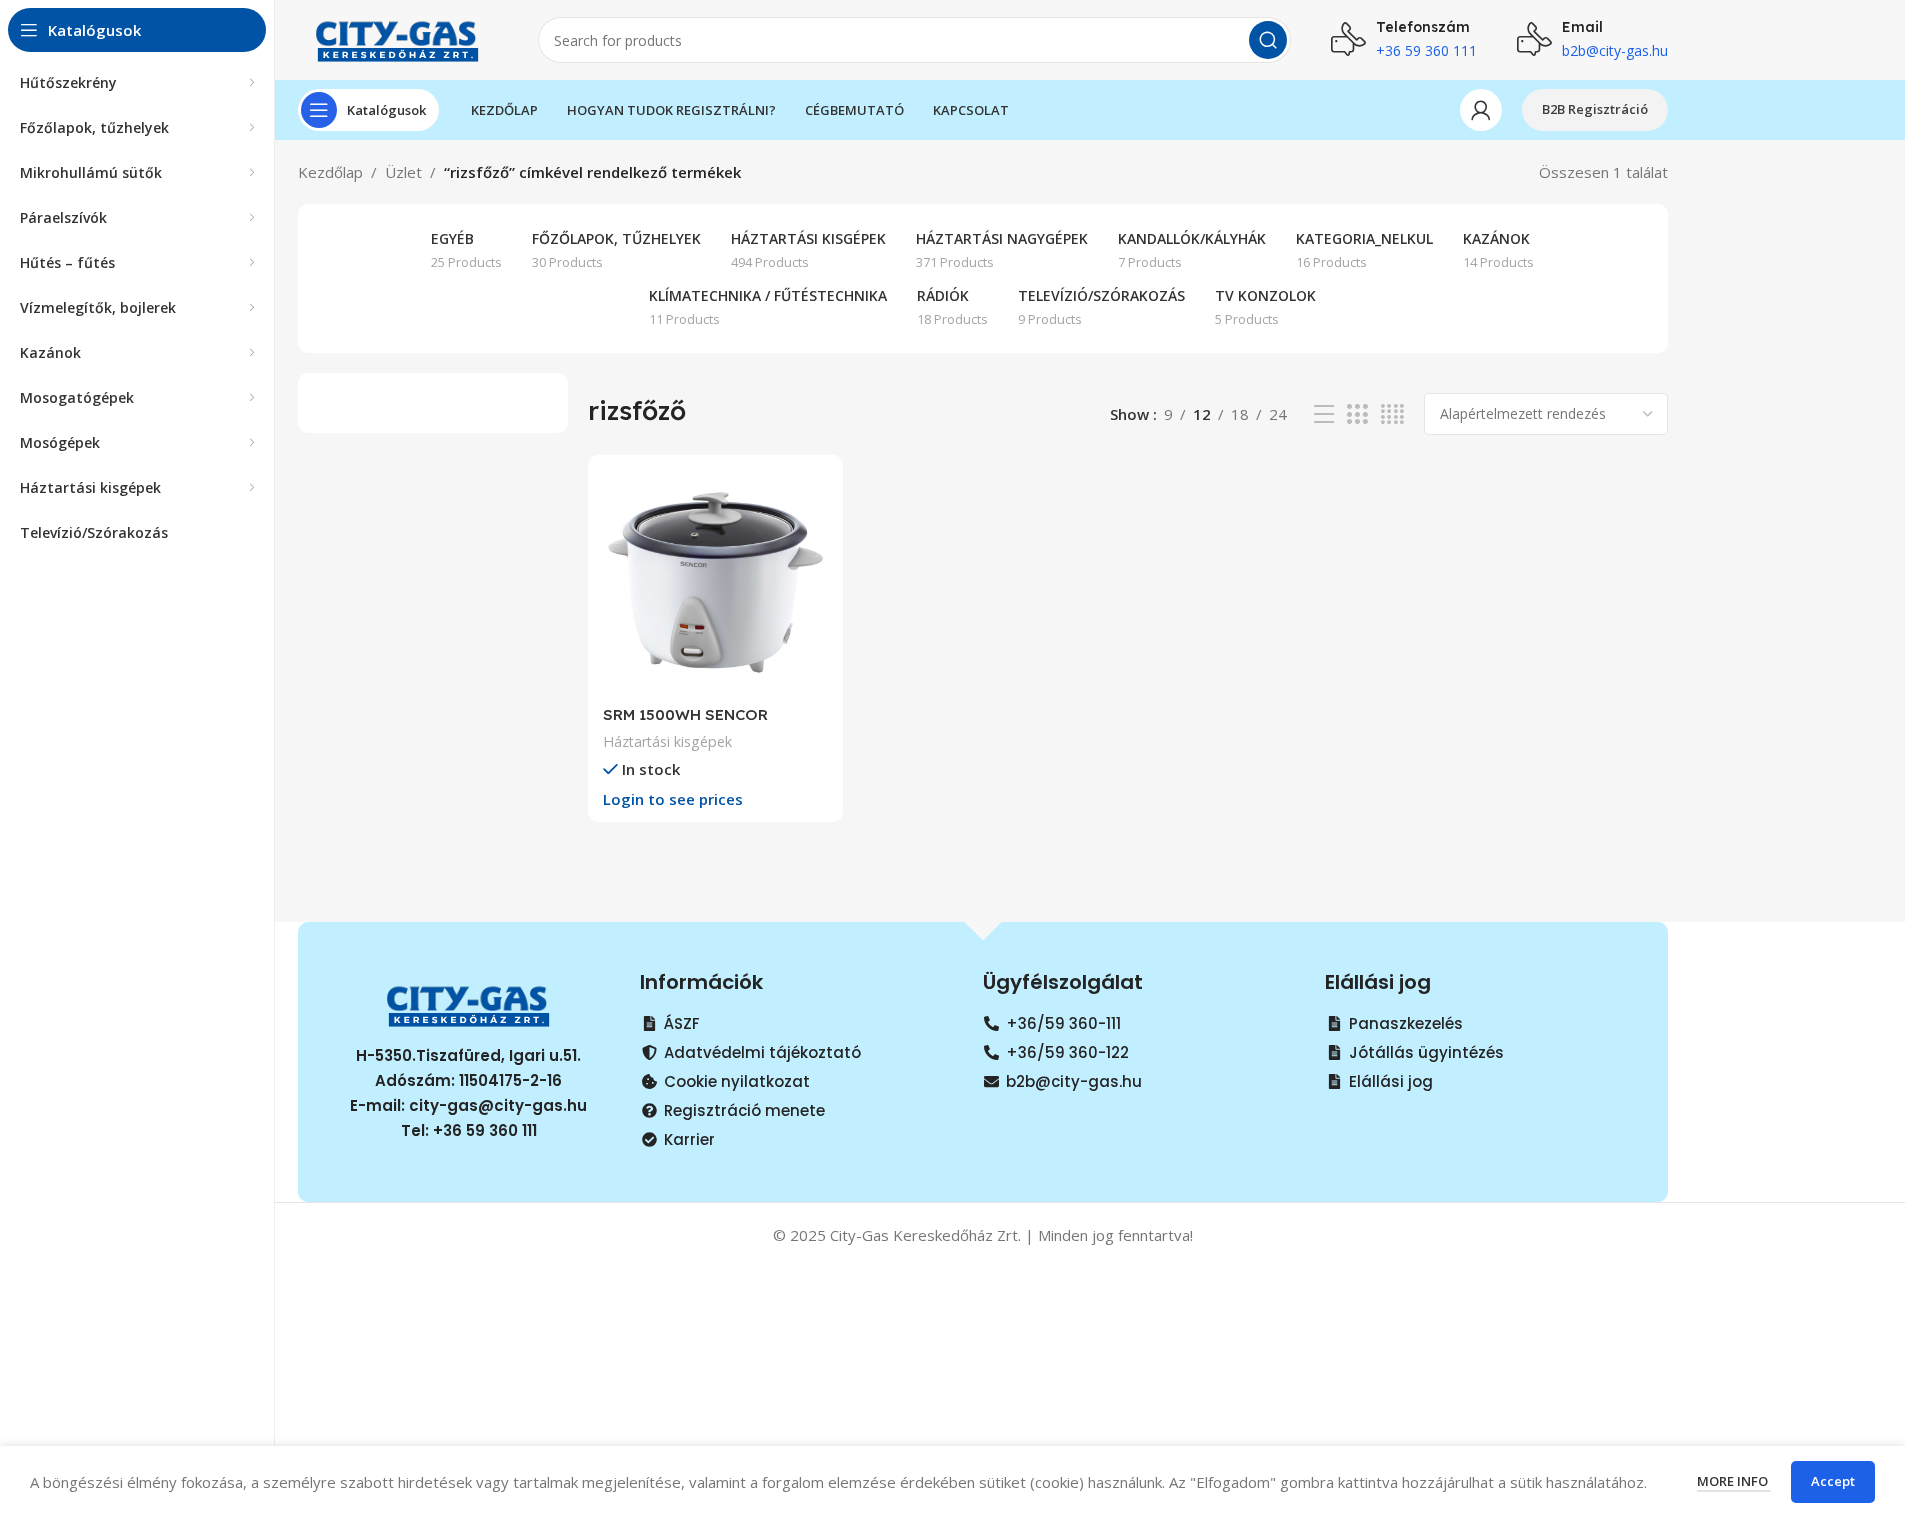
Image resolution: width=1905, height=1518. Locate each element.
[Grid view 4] (1392, 414)
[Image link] (469, 1003)
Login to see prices (673, 799)
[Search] (1268, 40)
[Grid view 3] (1357, 414)
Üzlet (403, 172)
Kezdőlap (330, 172)
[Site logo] (398, 38)
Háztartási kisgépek (667, 741)
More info (1734, 1481)
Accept (1833, 1481)
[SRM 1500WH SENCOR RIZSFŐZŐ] (715, 582)
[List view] (1324, 414)
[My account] (1481, 110)
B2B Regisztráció (1595, 109)
